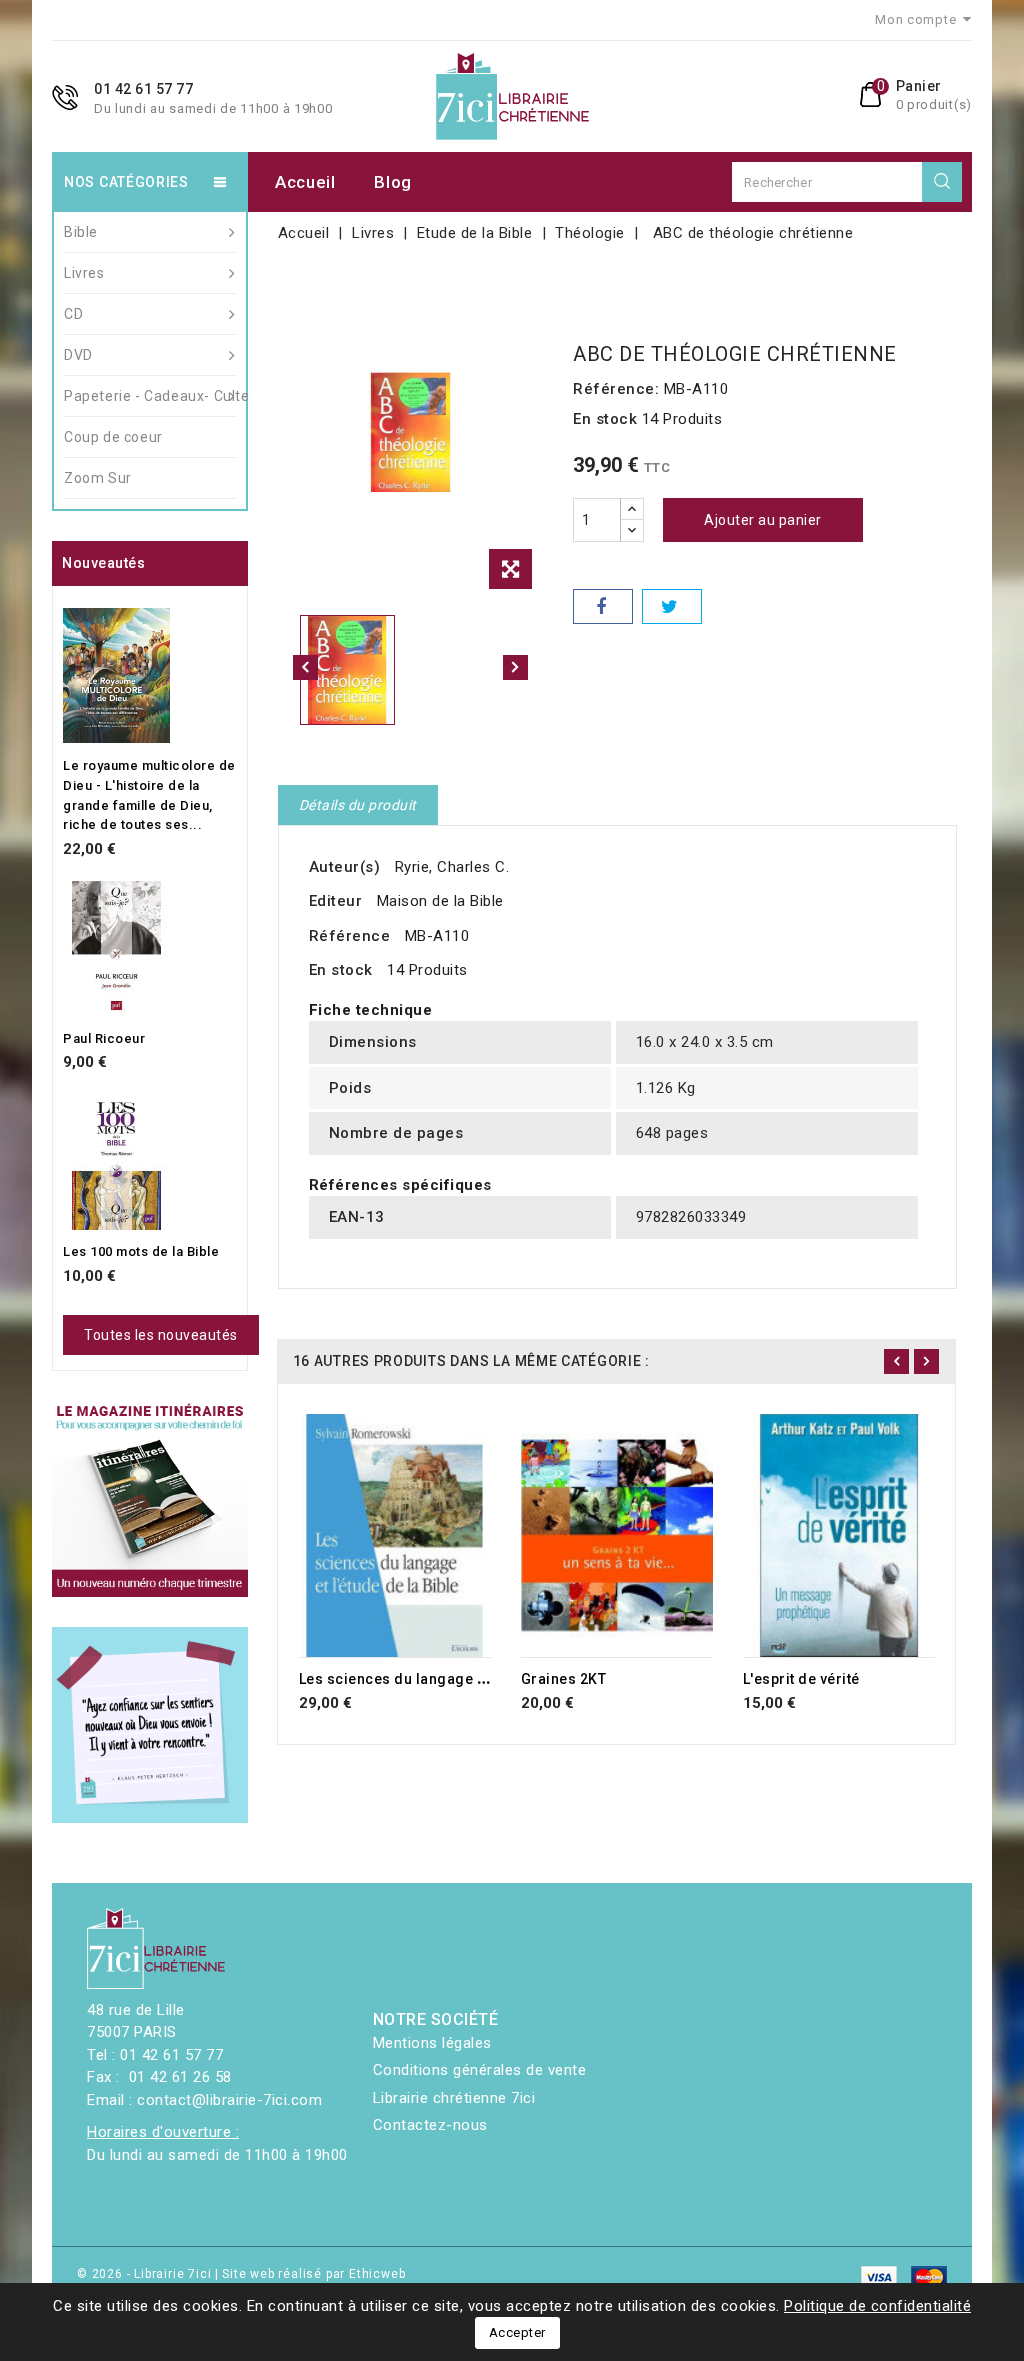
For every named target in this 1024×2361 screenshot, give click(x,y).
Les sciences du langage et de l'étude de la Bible (469, 1679)
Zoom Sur (98, 478)
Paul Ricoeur (104, 1038)
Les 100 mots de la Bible (141, 1251)
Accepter (517, 2332)
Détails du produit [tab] (358, 805)
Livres (84, 273)
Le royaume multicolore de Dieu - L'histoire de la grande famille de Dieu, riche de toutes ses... (149, 795)
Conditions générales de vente (480, 2070)
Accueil (305, 182)
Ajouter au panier (763, 520)
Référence (350, 936)
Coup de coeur (113, 437)
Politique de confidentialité (877, 2306)
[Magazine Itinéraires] (150, 1499)
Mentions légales (432, 2043)
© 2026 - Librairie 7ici (146, 2274)
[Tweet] (672, 606)
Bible (81, 232)
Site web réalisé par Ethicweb (313, 2274)
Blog (393, 182)
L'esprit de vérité (801, 1679)
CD (73, 314)
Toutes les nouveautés (161, 1335)
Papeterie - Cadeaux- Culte (150, 396)
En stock (605, 419)
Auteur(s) (345, 867)
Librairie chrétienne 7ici (454, 2098)
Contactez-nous (430, 2125)
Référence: (616, 389)
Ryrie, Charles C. (452, 867)
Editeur (336, 901)
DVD (78, 355)
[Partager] (603, 606)
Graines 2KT (564, 1679)
